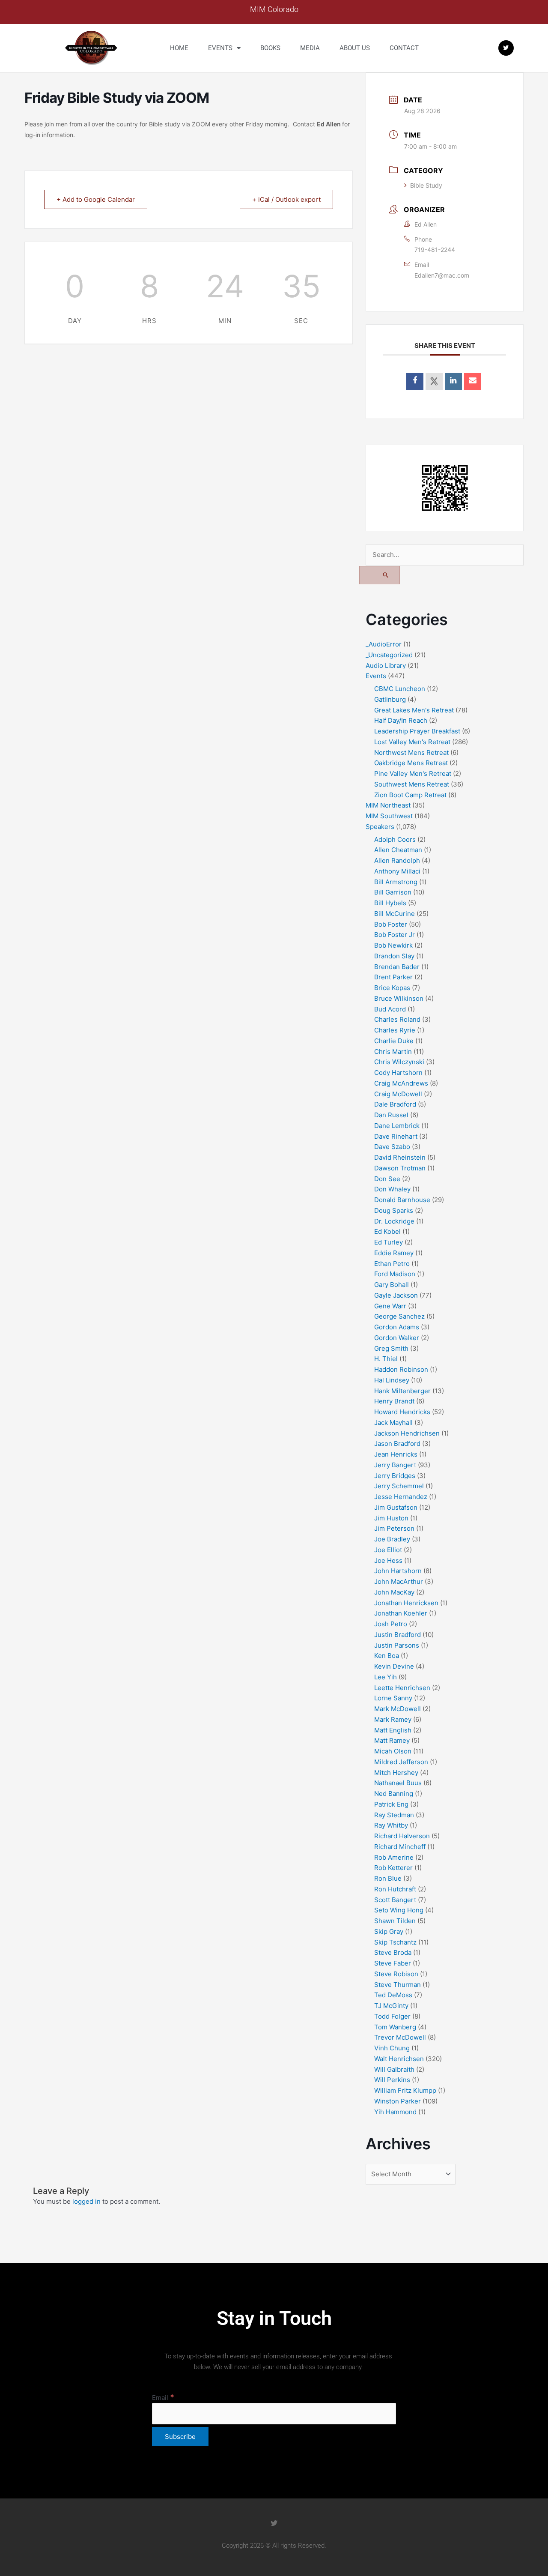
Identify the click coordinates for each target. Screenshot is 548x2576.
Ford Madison (395, 1274)
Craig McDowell (398, 1094)
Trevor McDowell (400, 2037)
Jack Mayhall (393, 1423)
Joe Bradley (392, 1539)
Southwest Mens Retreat (412, 784)
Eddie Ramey (394, 1253)
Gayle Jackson (396, 1295)
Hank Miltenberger (402, 1391)
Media (310, 48)
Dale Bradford (395, 1104)
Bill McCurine (395, 914)
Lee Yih (386, 1677)
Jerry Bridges (395, 1476)
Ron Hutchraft (395, 1889)
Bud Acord (390, 1009)
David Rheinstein (400, 1157)
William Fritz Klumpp (405, 2090)
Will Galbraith (394, 2069)
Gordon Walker (397, 1338)
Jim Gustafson (396, 1507)
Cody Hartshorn (398, 1073)
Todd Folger (392, 2016)
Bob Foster (391, 924)
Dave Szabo (392, 1147)
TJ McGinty (391, 2006)
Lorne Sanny (393, 1698)
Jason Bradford (397, 1444)
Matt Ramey (392, 1740)
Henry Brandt (394, 1401)
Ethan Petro (392, 1264)
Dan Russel (391, 1115)
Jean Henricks (396, 1454)
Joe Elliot (388, 1550)
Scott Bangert (395, 1900)
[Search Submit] (380, 575)
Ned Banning (394, 1794)
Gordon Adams (397, 1327)
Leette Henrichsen (402, 1688)
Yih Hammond (395, 2112)
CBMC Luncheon (400, 689)
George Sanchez (399, 1316)
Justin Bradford (398, 1635)
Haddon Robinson (401, 1369)
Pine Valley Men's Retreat (413, 773)
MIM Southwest (389, 816)
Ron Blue (388, 1878)
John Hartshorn (398, 1571)
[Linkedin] (453, 381)
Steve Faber (393, 1963)
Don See (387, 1179)
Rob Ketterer (393, 1868)
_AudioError (384, 644)
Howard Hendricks (402, 1412)
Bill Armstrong (396, 882)
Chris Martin (393, 1052)
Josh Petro (391, 1624)
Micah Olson (393, 1751)
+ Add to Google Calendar (96, 199)
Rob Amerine (394, 1857)
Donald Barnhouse (402, 1200)
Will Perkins (392, 2080)
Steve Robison (396, 1974)
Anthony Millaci (397, 871)
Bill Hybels (390, 903)
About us (355, 48)
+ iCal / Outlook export (286, 199)
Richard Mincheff (400, 1847)
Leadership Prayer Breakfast (417, 731)
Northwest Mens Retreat (411, 752)
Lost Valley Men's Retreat (412, 742)
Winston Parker (398, 2101)
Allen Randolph (397, 860)
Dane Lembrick (397, 1126)
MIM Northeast (388, 805)
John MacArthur (399, 1581)
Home (179, 48)
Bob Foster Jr (395, 935)
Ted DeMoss (393, 1995)
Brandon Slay (394, 956)
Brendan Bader (397, 967)
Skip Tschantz (395, 1942)
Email (163, 2398)
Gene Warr (390, 1306)
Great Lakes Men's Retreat (414, 710)
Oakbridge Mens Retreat (411, 763)
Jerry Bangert (395, 1465)
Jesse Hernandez (401, 1497)
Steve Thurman (398, 1985)
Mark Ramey (393, 1719)
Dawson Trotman (400, 1168)
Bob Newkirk (393, 945)
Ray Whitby (391, 1825)
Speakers (380, 827)
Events (220, 48)
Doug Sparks (394, 1210)
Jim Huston (391, 1518)
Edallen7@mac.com (442, 275)
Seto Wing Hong (399, 1910)
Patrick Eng (391, 1804)
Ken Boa (387, 1656)
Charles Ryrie (395, 1030)
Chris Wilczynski (399, 1062)
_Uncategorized (389, 655)
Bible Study (426, 185)
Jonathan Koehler (401, 1613)
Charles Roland (397, 1019)
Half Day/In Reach (401, 720)
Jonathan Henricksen (406, 1603)
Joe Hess (388, 1560)
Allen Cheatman (398, 850)
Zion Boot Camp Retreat (410, 795)
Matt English (393, 1730)
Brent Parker (393, 977)
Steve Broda (393, 1952)
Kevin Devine (394, 1666)
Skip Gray (389, 1931)
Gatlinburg (390, 699)
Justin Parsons (397, 1645)
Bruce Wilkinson (399, 998)
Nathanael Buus (398, 1783)
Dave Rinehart (396, 1136)
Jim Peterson (394, 1528)
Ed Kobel (387, 1231)
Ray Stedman (394, 1815)
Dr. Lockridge (394, 1221)
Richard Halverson (402, 1836)
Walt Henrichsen (399, 2059)
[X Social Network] (434, 381)
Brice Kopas (392, 988)
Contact (404, 48)
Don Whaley (392, 1189)
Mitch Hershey (396, 1773)
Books (270, 48)
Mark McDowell (398, 1709)
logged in (86, 2201)
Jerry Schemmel (399, 1486)
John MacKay (394, 1592)
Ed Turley (389, 1242)
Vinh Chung (392, 2048)
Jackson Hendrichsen (407, 1433)
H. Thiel (386, 1359)
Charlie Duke (394, 1041)
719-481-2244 (435, 250)
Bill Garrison (393, 892)
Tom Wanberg (395, 2027)
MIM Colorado (274, 9)
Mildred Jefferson (401, 1762)
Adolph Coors (395, 839)
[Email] (473, 381)
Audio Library (386, 666)
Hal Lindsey (392, 1380)
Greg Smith (391, 1348)
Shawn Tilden (395, 1921)
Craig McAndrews (401, 1083)
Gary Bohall (392, 1285)
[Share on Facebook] (415, 381)
